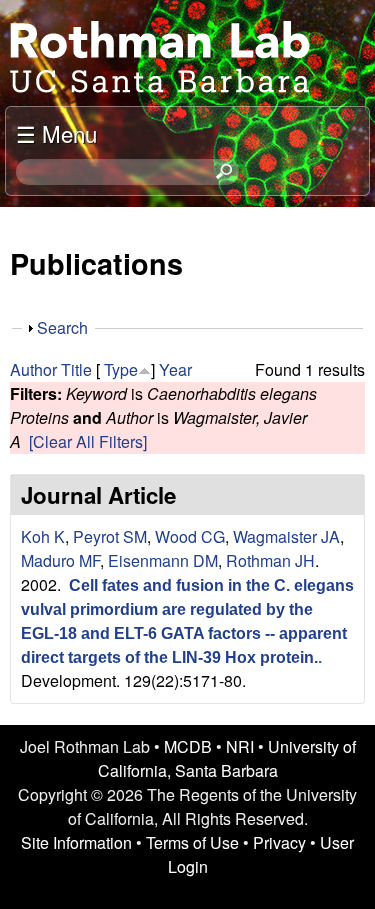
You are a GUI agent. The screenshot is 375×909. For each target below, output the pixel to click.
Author (33, 369)
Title (76, 369)
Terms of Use (192, 842)
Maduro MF (60, 560)
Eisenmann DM (163, 560)
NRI (240, 746)
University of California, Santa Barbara (227, 758)
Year (175, 369)
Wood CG (190, 536)
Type (121, 369)
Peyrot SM (110, 536)
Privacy (279, 842)
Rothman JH (270, 560)
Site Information (76, 842)
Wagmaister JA (286, 536)
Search (62, 327)
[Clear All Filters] (88, 441)
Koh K (43, 536)
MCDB (188, 746)
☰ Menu (56, 133)
